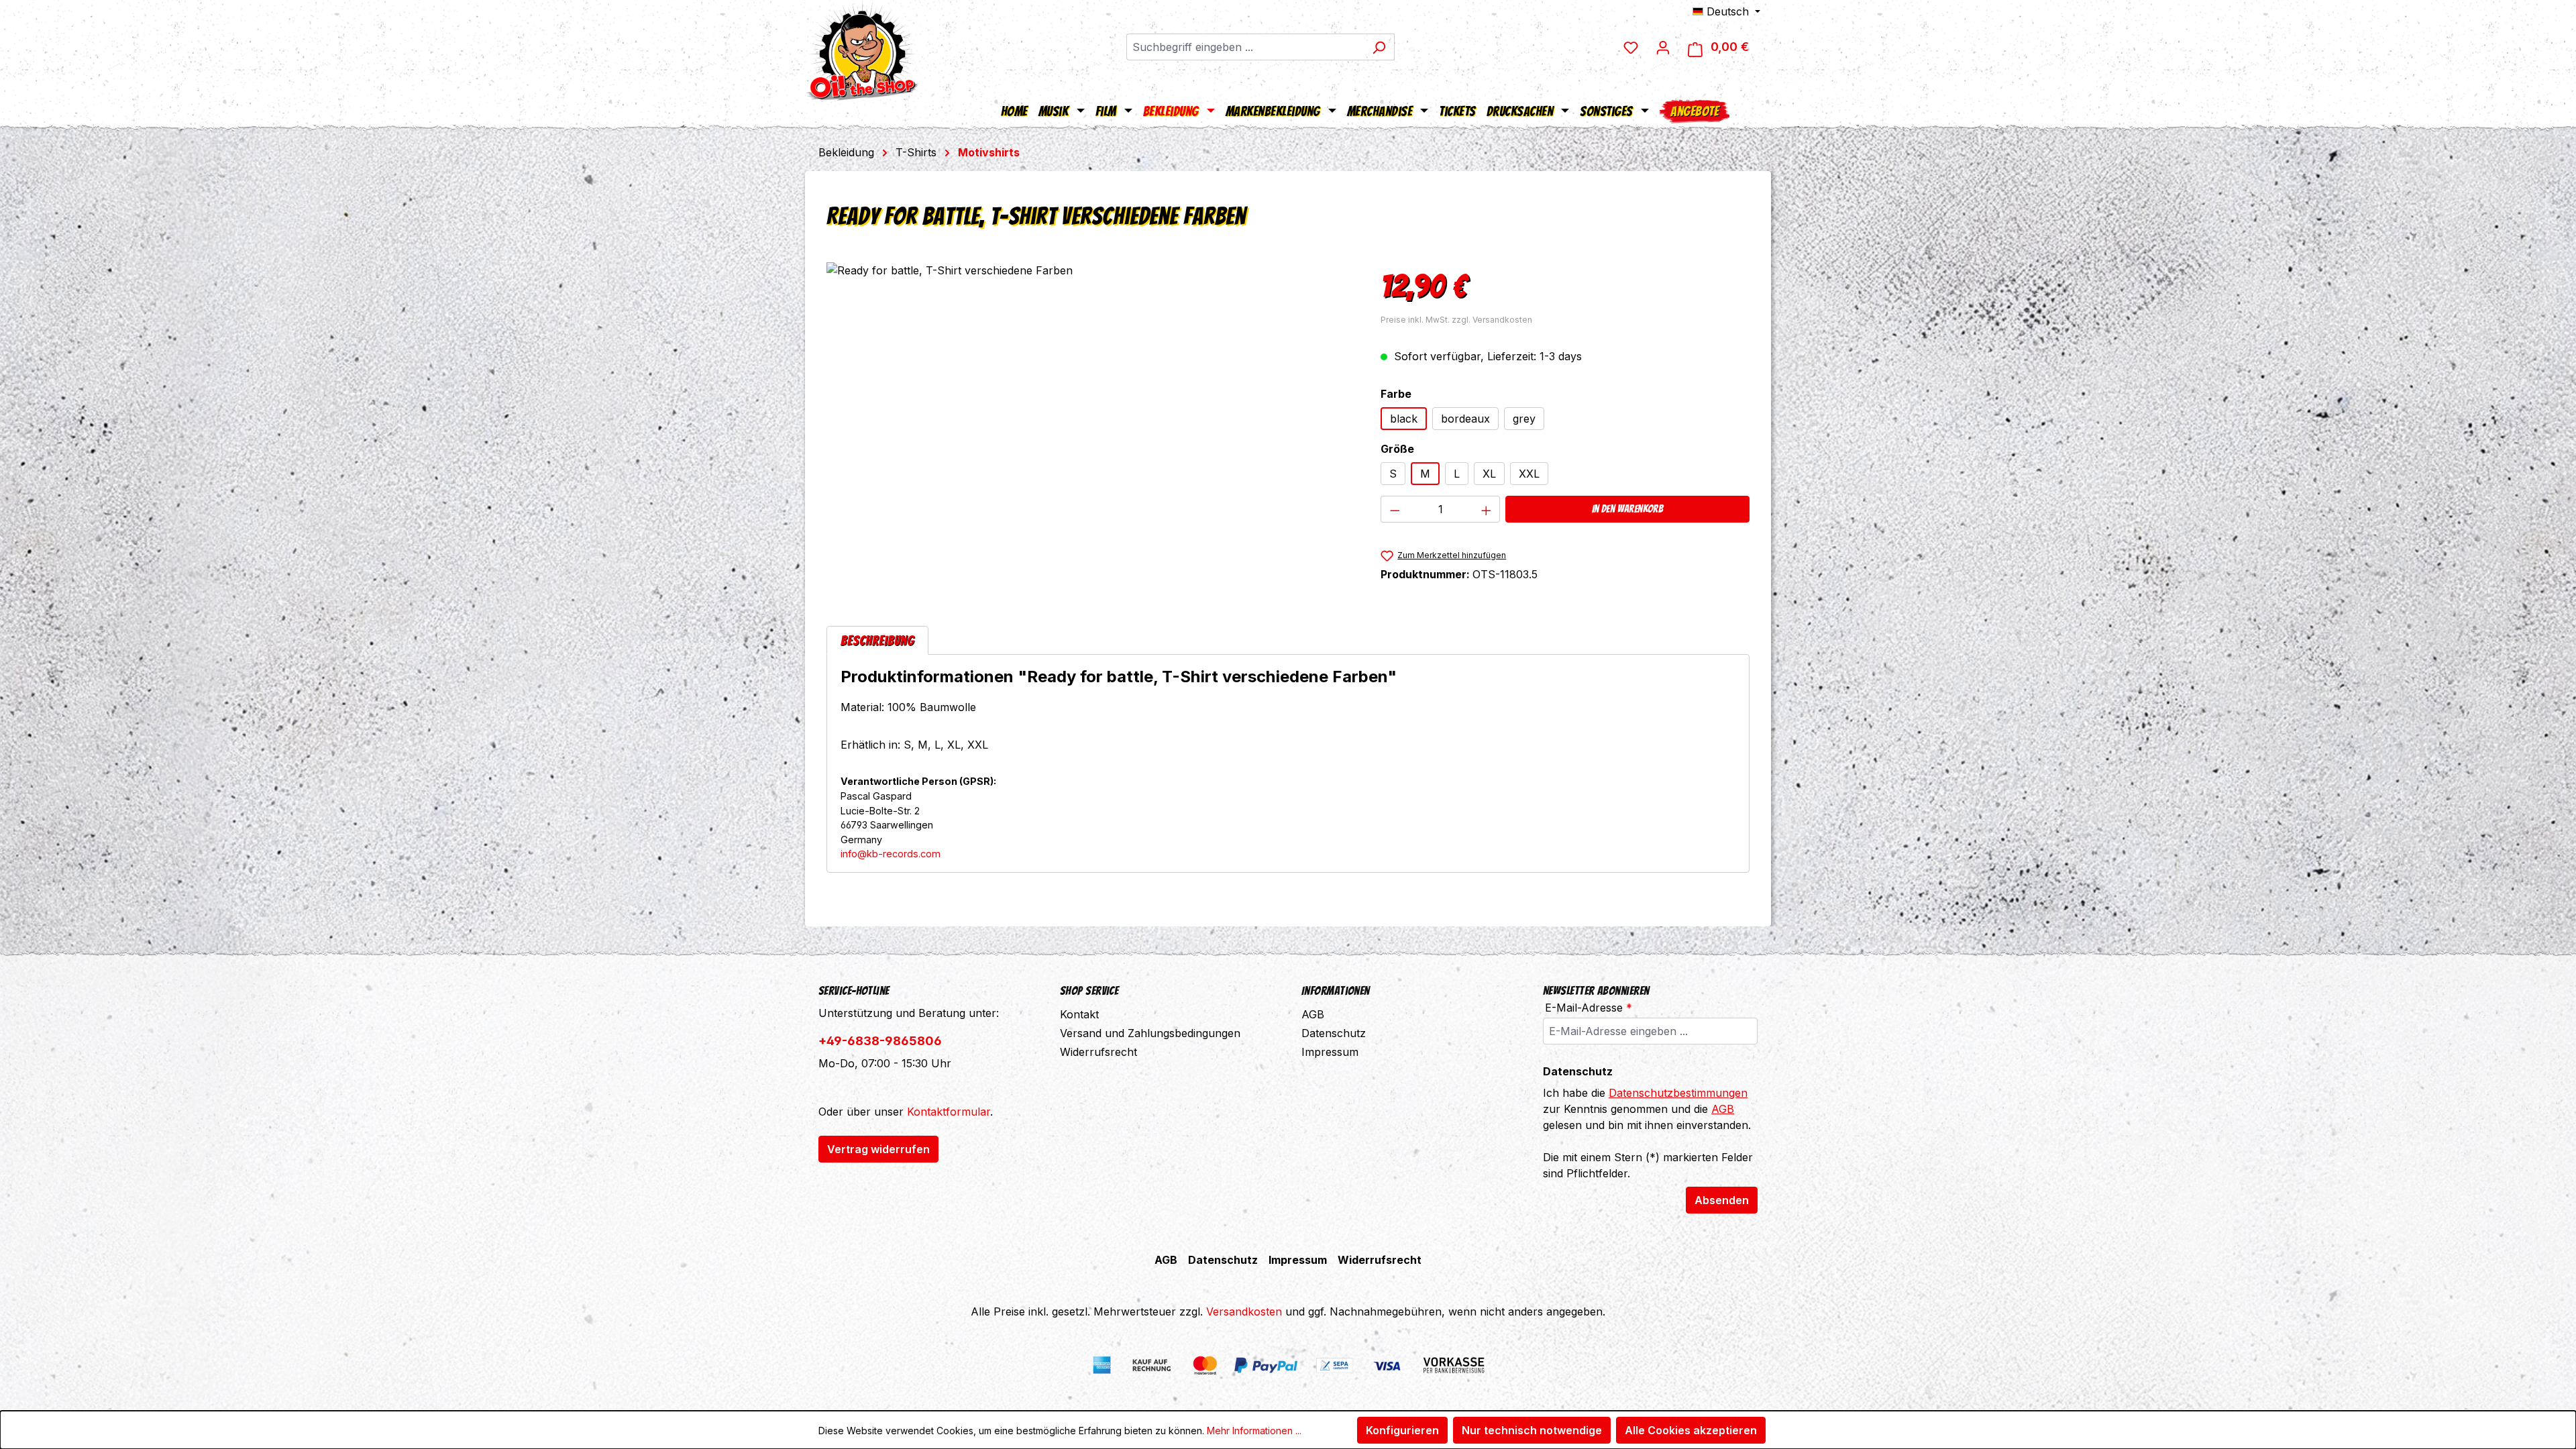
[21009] (1090, 407)
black (1404, 419)
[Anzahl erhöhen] (1487, 509)
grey (1524, 419)
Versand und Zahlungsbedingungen (1150, 1033)
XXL (1529, 474)
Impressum (1330, 1052)
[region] (1090, 407)
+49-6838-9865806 (880, 1041)
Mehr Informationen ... (1254, 1431)
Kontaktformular (949, 1112)
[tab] (877, 640)
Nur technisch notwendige (1532, 1430)
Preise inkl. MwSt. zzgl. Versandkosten (1456, 320)
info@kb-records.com (891, 854)
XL (1489, 474)
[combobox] (1245, 47)
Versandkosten (1244, 1311)
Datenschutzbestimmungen (1678, 1093)
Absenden (1722, 1200)
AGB (1313, 1014)
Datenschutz (1334, 1033)
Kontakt (1079, 1014)
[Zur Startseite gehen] (862, 50)
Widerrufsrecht (1098, 1052)
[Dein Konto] (1663, 47)
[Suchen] (1379, 47)
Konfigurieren (1402, 1430)
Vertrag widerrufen (878, 1149)
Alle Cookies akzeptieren (1691, 1430)
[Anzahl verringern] (1395, 509)
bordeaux (1465, 419)
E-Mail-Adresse (1589, 1008)
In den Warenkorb (1627, 509)
